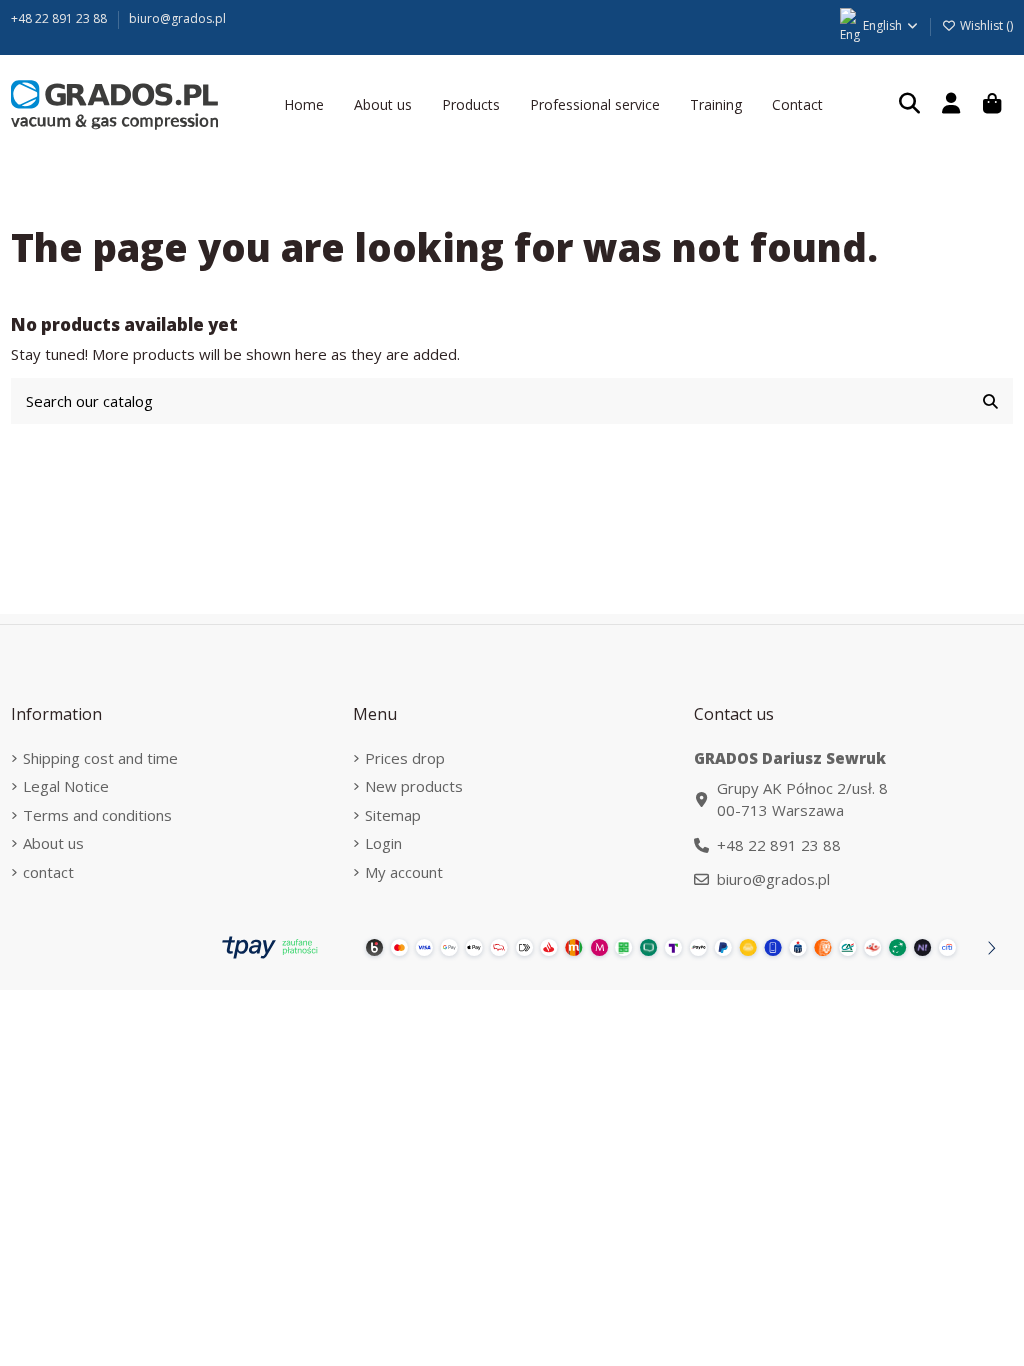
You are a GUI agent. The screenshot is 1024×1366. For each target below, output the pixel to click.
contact (48, 872)
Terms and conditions (97, 815)
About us (53, 843)
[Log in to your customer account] (951, 105)
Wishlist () (985, 25)
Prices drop (405, 758)
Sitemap (393, 815)
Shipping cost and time (100, 758)
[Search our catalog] (990, 401)
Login (383, 843)
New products (414, 786)
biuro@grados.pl (177, 18)
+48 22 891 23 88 (60, 18)
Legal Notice (66, 786)
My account (404, 872)
